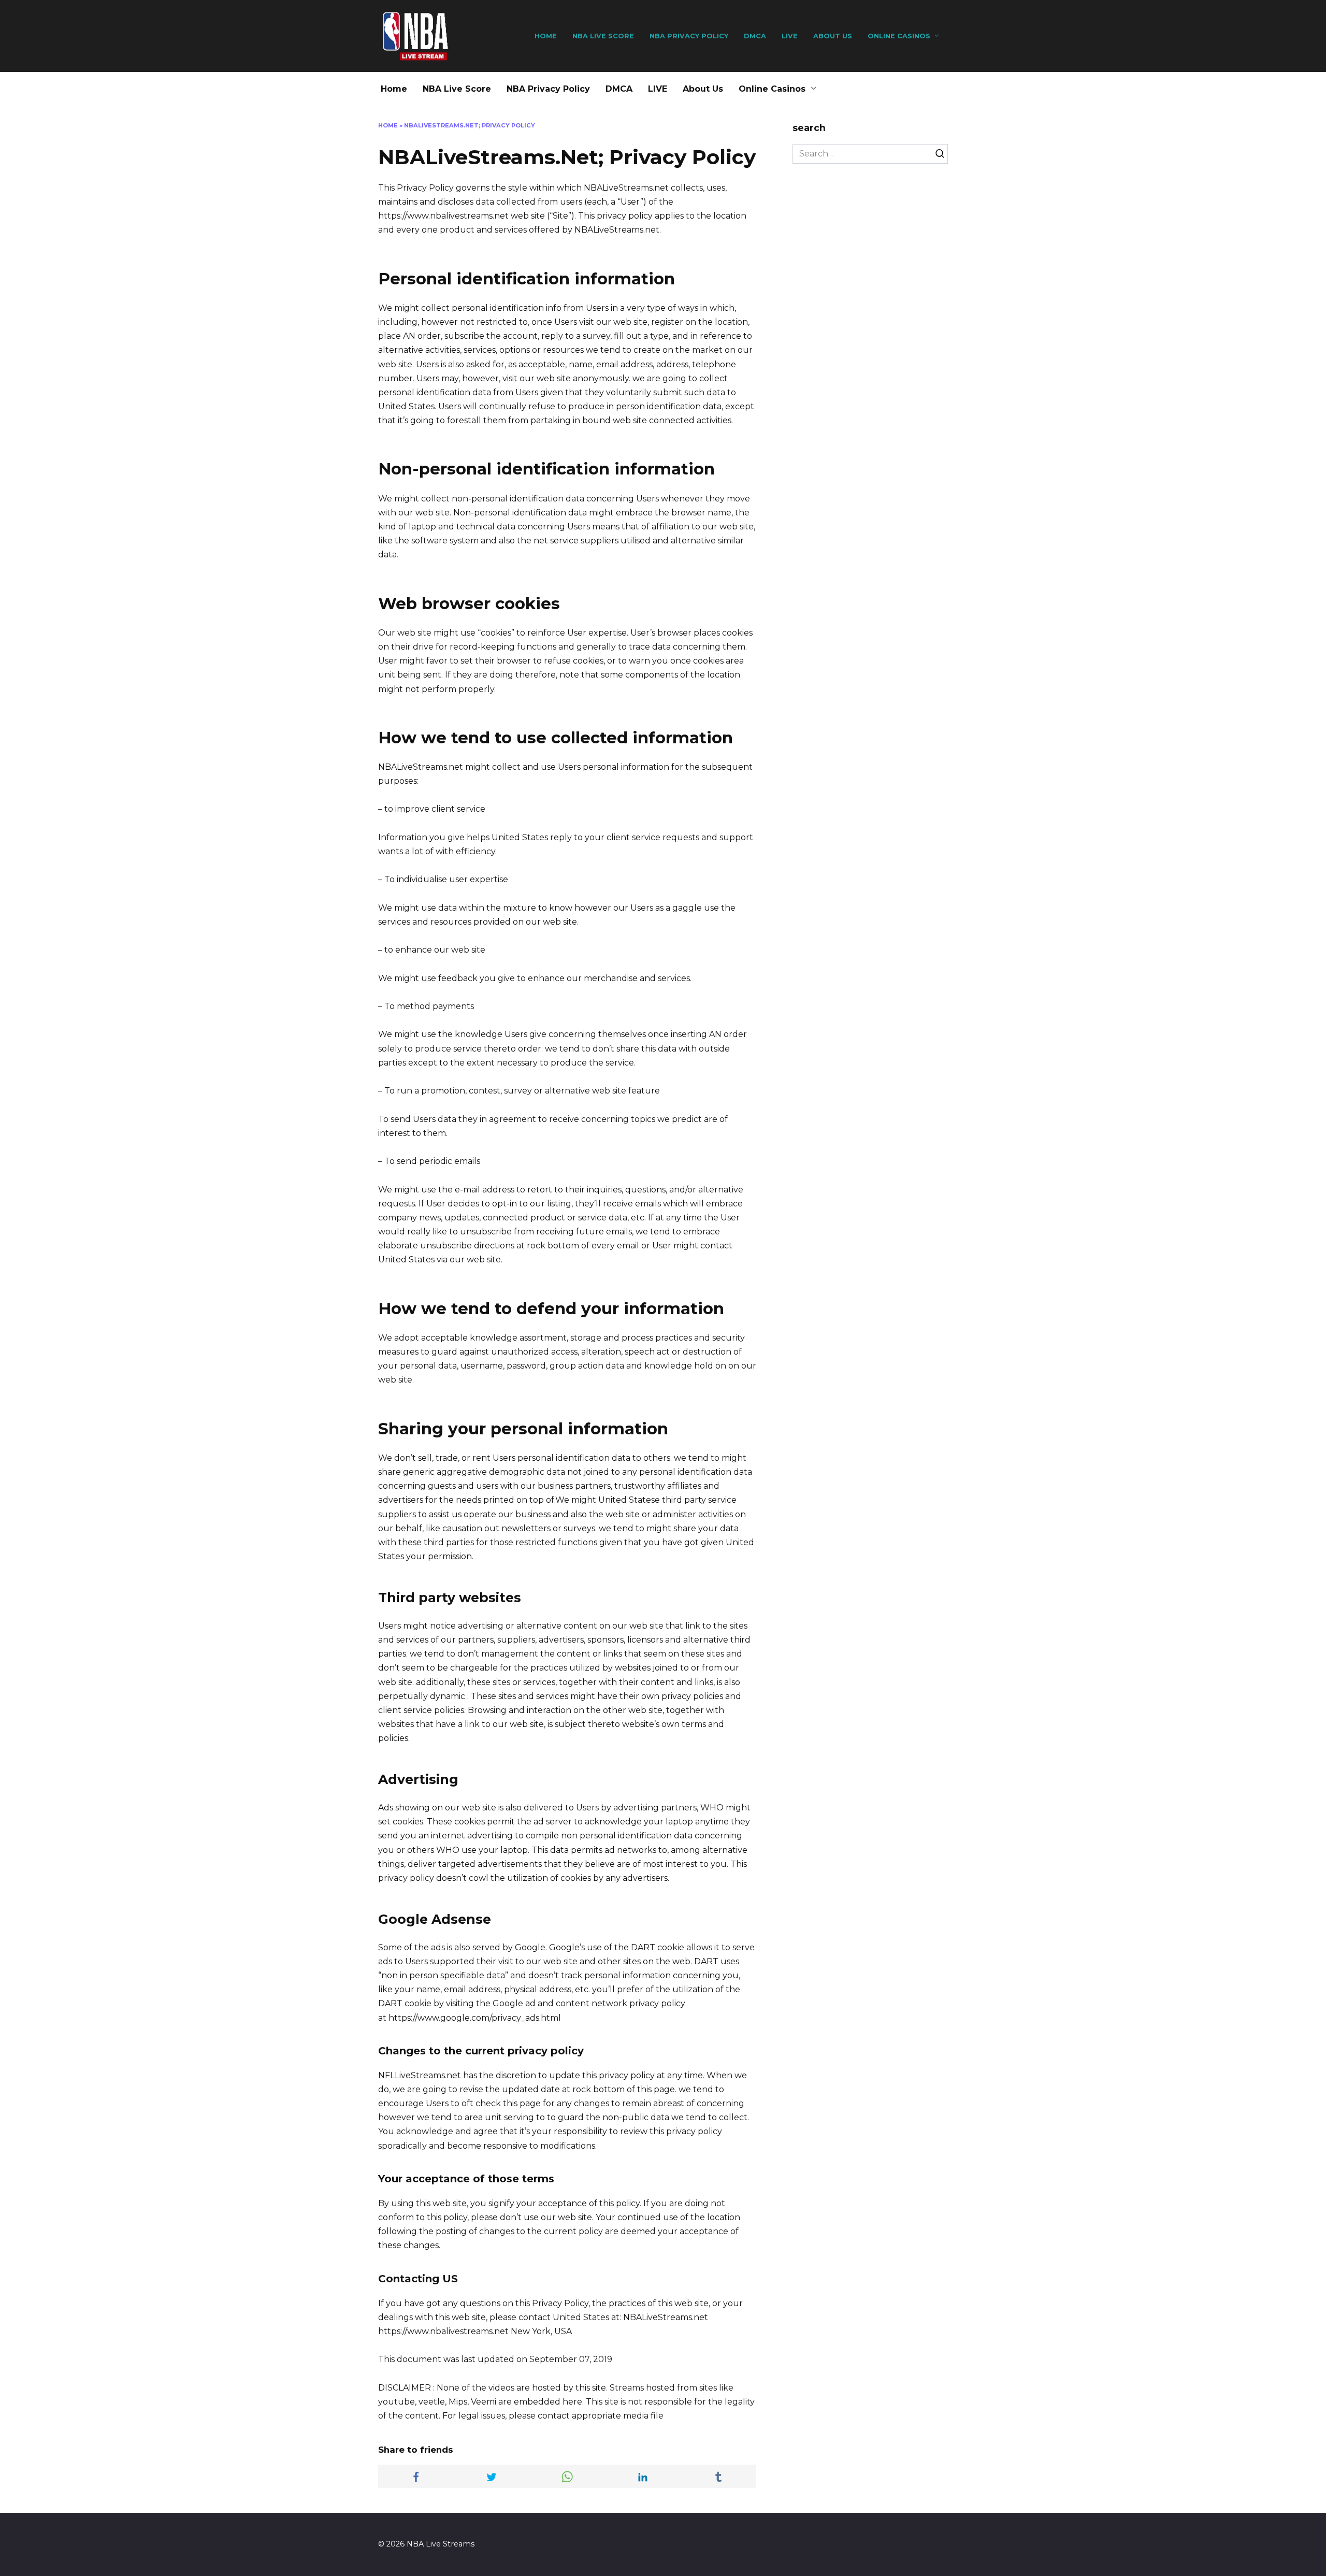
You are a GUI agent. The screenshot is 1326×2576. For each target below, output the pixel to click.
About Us (833, 36)
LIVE (790, 36)
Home (546, 36)
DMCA (755, 36)
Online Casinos (899, 36)
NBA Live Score (603, 36)
